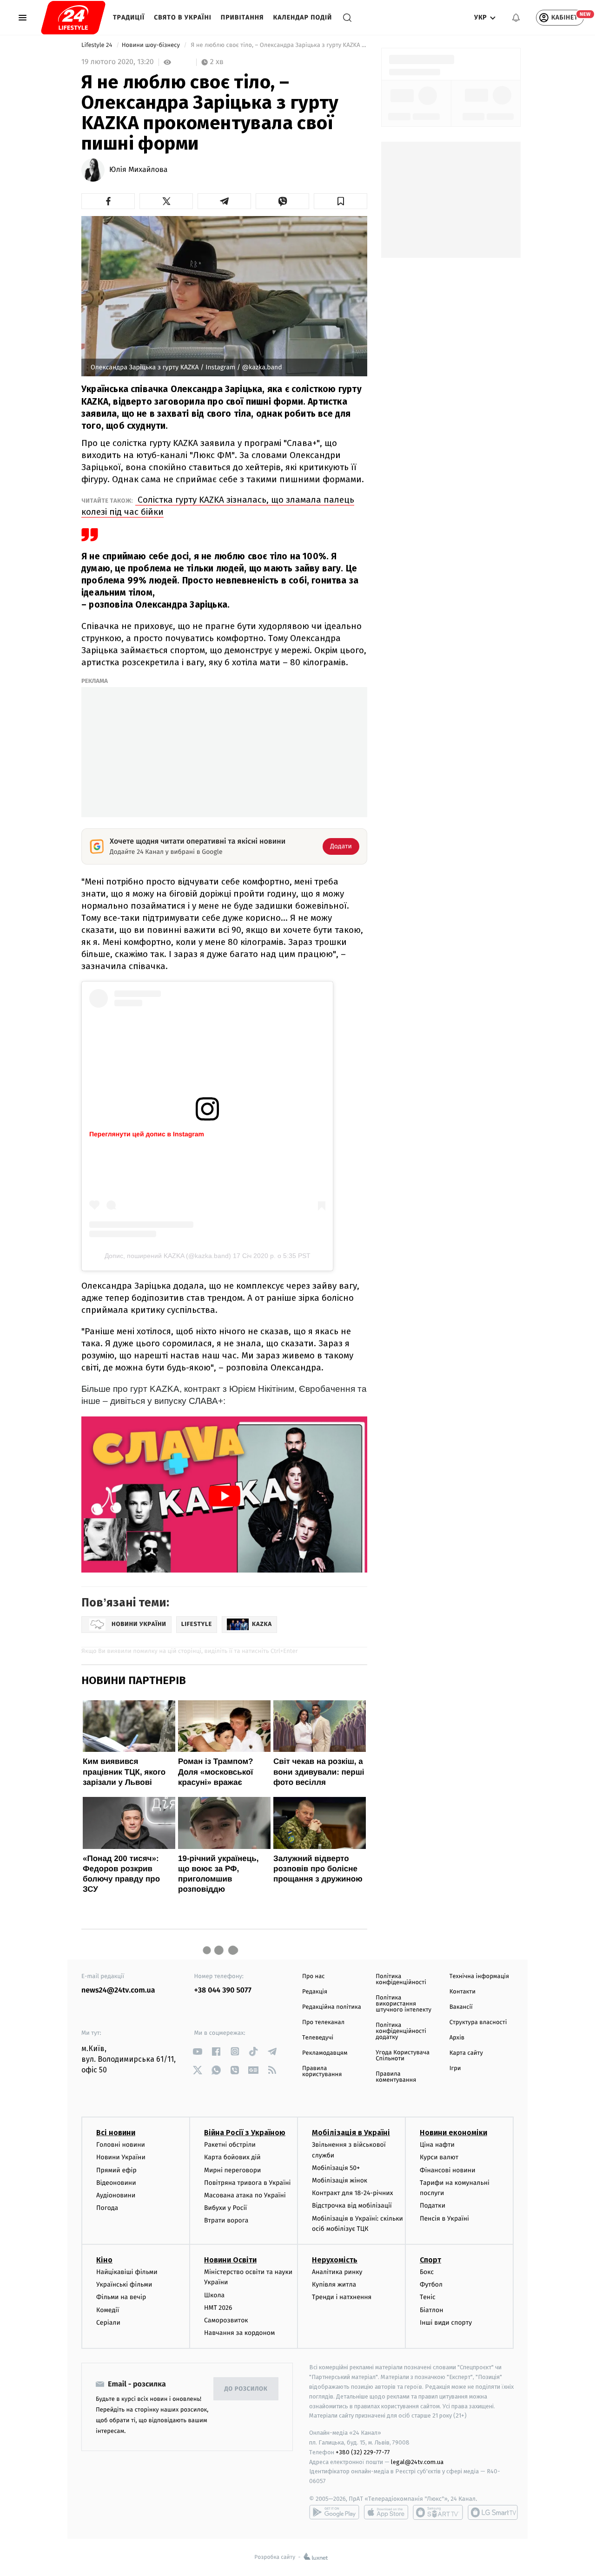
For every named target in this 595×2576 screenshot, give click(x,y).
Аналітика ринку (337, 2272)
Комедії (108, 2310)
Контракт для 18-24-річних (352, 2193)
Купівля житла (334, 2284)
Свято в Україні (183, 17)
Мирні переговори (232, 2170)
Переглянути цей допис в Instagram (147, 1134)
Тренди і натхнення (342, 2297)
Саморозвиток (226, 2320)
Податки (433, 2206)
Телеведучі (318, 2038)
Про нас (314, 1976)
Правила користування (322, 2071)
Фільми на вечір (121, 2297)
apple (386, 2512)
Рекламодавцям (325, 2053)
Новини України (121, 2157)
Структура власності (478, 2022)
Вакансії (461, 2007)
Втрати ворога (226, 2220)
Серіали (108, 2323)
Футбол (431, 2284)
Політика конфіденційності (401, 1980)
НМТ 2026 (218, 2308)
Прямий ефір (116, 2170)
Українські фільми (124, 2284)
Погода (107, 2208)
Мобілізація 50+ (336, 2168)
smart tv (438, 2512)
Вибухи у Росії (225, 2208)
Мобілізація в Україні (351, 2133)
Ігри (455, 2068)
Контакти (463, 1992)
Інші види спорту (446, 2323)
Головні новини (121, 2145)
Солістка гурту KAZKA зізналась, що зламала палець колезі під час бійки (218, 506)
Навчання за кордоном (239, 2333)
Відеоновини (116, 2183)
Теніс (428, 2297)
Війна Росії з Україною (245, 2133)
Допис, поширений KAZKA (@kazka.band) (168, 1256)
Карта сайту (466, 2053)
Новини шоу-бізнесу (152, 45)
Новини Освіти (230, 2260)
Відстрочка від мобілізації (352, 2206)
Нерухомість (335, 2260)
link (198, 2051)
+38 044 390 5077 (223, 1990)
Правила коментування (396, 2077)
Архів (457, 2038)
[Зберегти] (340, 201)
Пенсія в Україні (444, 2219)
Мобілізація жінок (340, 2180)
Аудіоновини (116, 2195)
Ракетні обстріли (230, 2145)
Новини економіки (453, 2133)
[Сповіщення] (516, 18)
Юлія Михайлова (139, 170)
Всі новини (116, 2133)
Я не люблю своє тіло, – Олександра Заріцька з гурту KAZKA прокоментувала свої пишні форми (278, 45)
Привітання (242, 17)
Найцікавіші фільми (127, 2272)
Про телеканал (323, 2022)
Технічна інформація (479, 1976)
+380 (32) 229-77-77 (363, 2452)
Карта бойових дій (232, 2157)
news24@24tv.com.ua (118, 1990)
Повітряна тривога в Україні (247, 2183)
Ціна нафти (437, 2145)
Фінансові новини (448, 2170)
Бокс (427, 2272)
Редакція (315, 1992)
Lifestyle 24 (98, 45)
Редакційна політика (332, 2007)
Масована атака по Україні (245, 2195)
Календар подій (303, 17)
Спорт (430, 2260)
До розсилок (246, 2389)
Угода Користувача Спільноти (403, 2056)
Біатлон (432, 2310)
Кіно (104, 2260)
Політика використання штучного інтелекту (403, 2004)
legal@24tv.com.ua (417, 2462)
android (334, 2512)
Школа (214, 2295)
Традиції (129, 17)
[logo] (73, 18)
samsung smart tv (493, 2512)
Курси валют (439, 2157)
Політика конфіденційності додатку (401, 2031)
